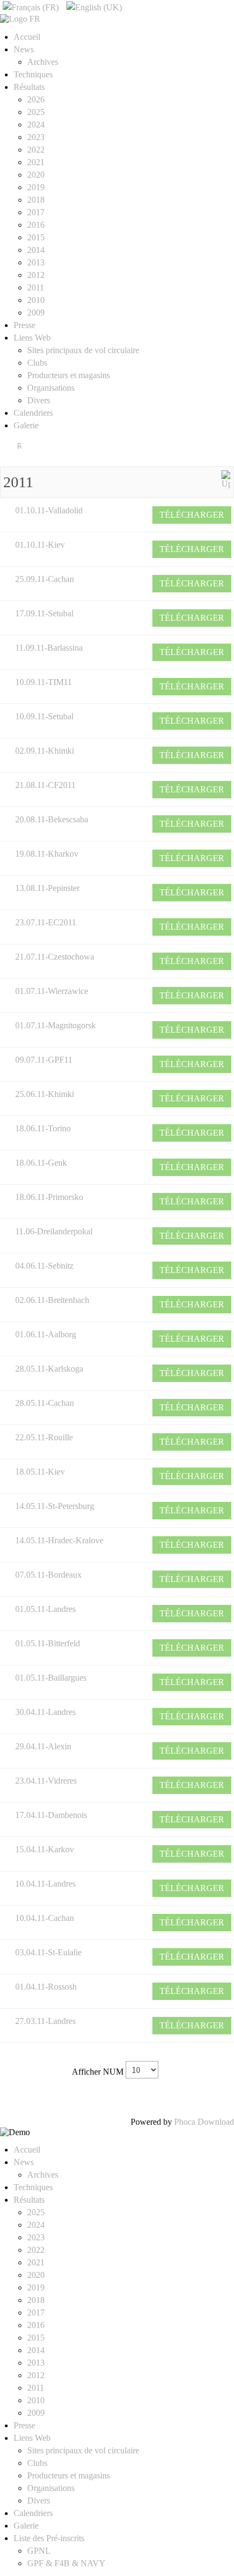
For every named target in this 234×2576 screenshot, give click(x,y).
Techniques (33, 74)
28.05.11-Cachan (45, 1403)
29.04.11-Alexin (43, 1746)
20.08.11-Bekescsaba (52, 819)
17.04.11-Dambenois (51, 1815)
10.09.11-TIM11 (44, 682)
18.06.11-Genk (41, 1163)
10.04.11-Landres (45, 1884)
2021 (36, 162)
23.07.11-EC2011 (46, 922)
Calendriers (33, 413)
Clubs (37, 363)
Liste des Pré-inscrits (49, 2538)
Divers (39, 400)
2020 (36, 175)
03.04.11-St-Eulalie (48, 1952)
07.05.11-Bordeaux (48, 1575)
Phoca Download (204, 2122)
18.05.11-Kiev (40, 1472)
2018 (36, 200)
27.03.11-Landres (45, 2021)
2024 (36, 125)
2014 (36, 250)
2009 (36, 313)
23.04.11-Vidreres (46, 1781)
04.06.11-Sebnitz (44, 1266)
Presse (24, 325)
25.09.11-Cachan (45, 579)
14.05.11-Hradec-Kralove (59, 1540)
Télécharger (192, 515)
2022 (36, 150)
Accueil (27, 37)
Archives (43, 62)
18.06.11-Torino (43, 1128)
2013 (36, 262)
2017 (36, 212)
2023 (36, 137)
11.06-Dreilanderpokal (54, 1231)
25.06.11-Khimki (45, 1094)
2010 (36, 300)
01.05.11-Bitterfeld (48, 1643)
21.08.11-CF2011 (45, 785)
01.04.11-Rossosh (46, 1987)
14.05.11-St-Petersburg (55, 1506)
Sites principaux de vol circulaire (83, 350)
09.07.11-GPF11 (44, 1060)
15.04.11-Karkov (45, 1849)
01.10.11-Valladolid (49, 510)
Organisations (51, 388)
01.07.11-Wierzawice (52, 991)
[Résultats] (226, 479)
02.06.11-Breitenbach (52, 1300)
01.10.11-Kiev (40, 545)
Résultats (29, 87)
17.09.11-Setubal (44, 613)
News (24, 49)
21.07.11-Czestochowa (55, 957)
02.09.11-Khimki (45, 751)
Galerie (26, 425)
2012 (36, 275)
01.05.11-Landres (45, 1609)
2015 (36, 237)
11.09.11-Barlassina (49, 648)
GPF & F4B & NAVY (66, 2563)
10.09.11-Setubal (44, 716)
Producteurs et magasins (69, 375)
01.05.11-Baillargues (51, 1678)
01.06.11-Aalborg (46, 1334)
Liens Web (32, 338)
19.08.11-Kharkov (47, 854)
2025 (36, 112)
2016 (36, 225)
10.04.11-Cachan (45, 1918)
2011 (36, 287)
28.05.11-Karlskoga (49, 1369)
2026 (36, 99)
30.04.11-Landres (45, 1712)
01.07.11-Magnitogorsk (56, 1025)
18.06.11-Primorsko (49, 1197)
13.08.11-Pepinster (47, 888)
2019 (36, 187)
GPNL (39, 2551)
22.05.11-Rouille (44, 1437)
